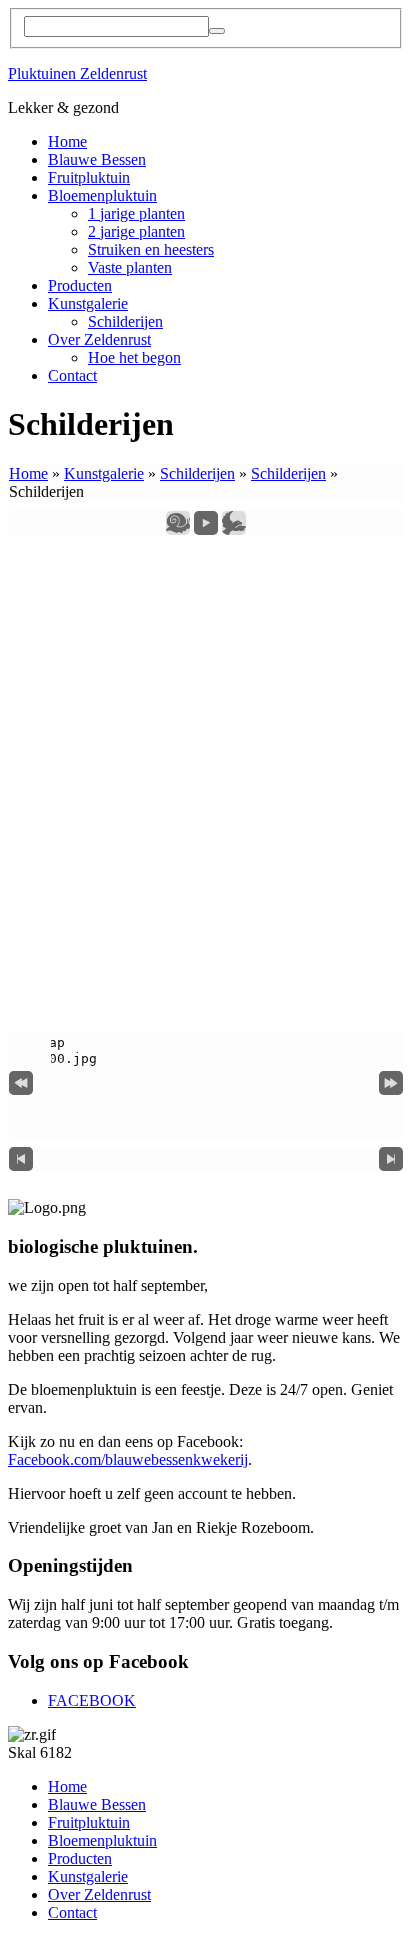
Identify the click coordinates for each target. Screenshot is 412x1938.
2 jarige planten (136, 231)
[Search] (217, 31)
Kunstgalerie (88, 303)
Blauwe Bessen (97, 159)
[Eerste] (21, 1081)
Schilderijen (125, 321)
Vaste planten (130, 267)
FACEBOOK (92, 1700)
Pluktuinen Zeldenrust (77, 73)
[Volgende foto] (391, 1159)
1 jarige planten (136, 213)
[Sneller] (234, 521)
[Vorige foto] (21, 1159)
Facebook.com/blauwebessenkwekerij (128, 1459)
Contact (72, 375)
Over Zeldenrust (99, 339)
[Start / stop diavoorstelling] (206, 521)
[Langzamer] (178, 521)
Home (67, 141)
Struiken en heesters (151, 249)
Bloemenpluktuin (102, 195)
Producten (80, 285)
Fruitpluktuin (89, 177)
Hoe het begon (134, 357)
